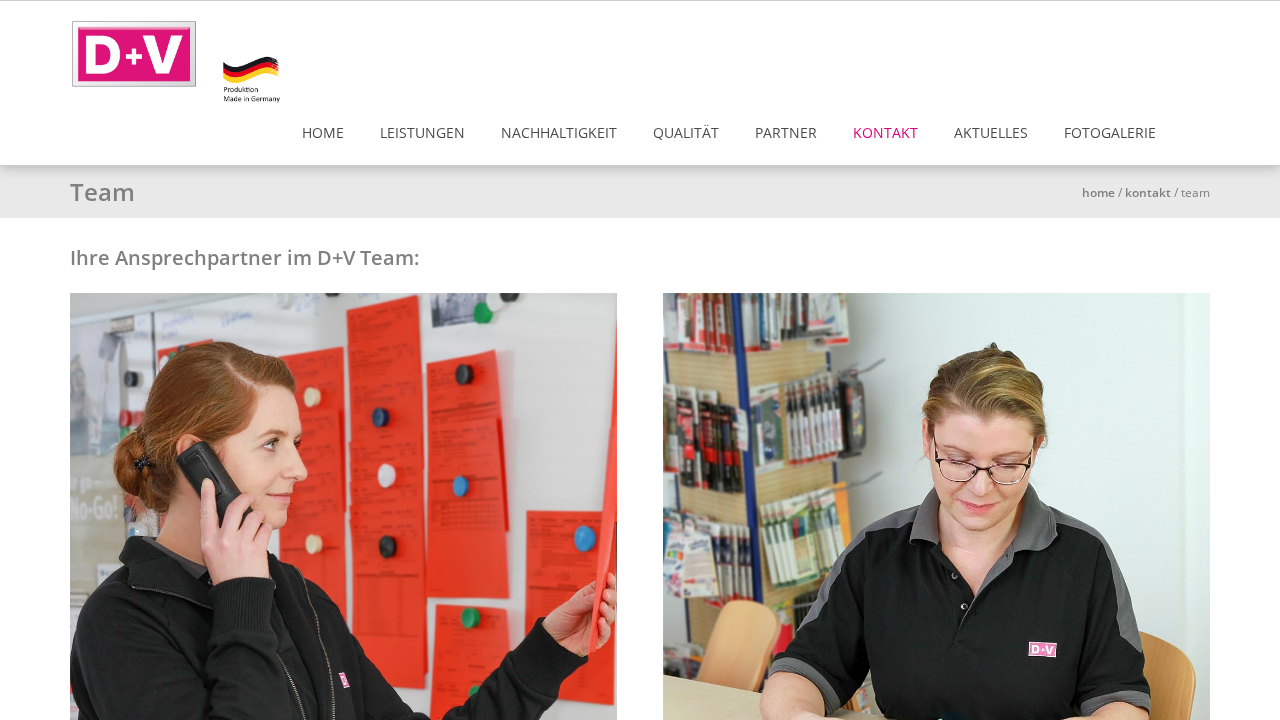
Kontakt (885, 132)
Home (323, 132)
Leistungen (422, 132)
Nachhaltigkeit (559, 132)
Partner (786, 132)
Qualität (686, 132)
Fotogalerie (1110, 132)
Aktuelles (991, 132)
